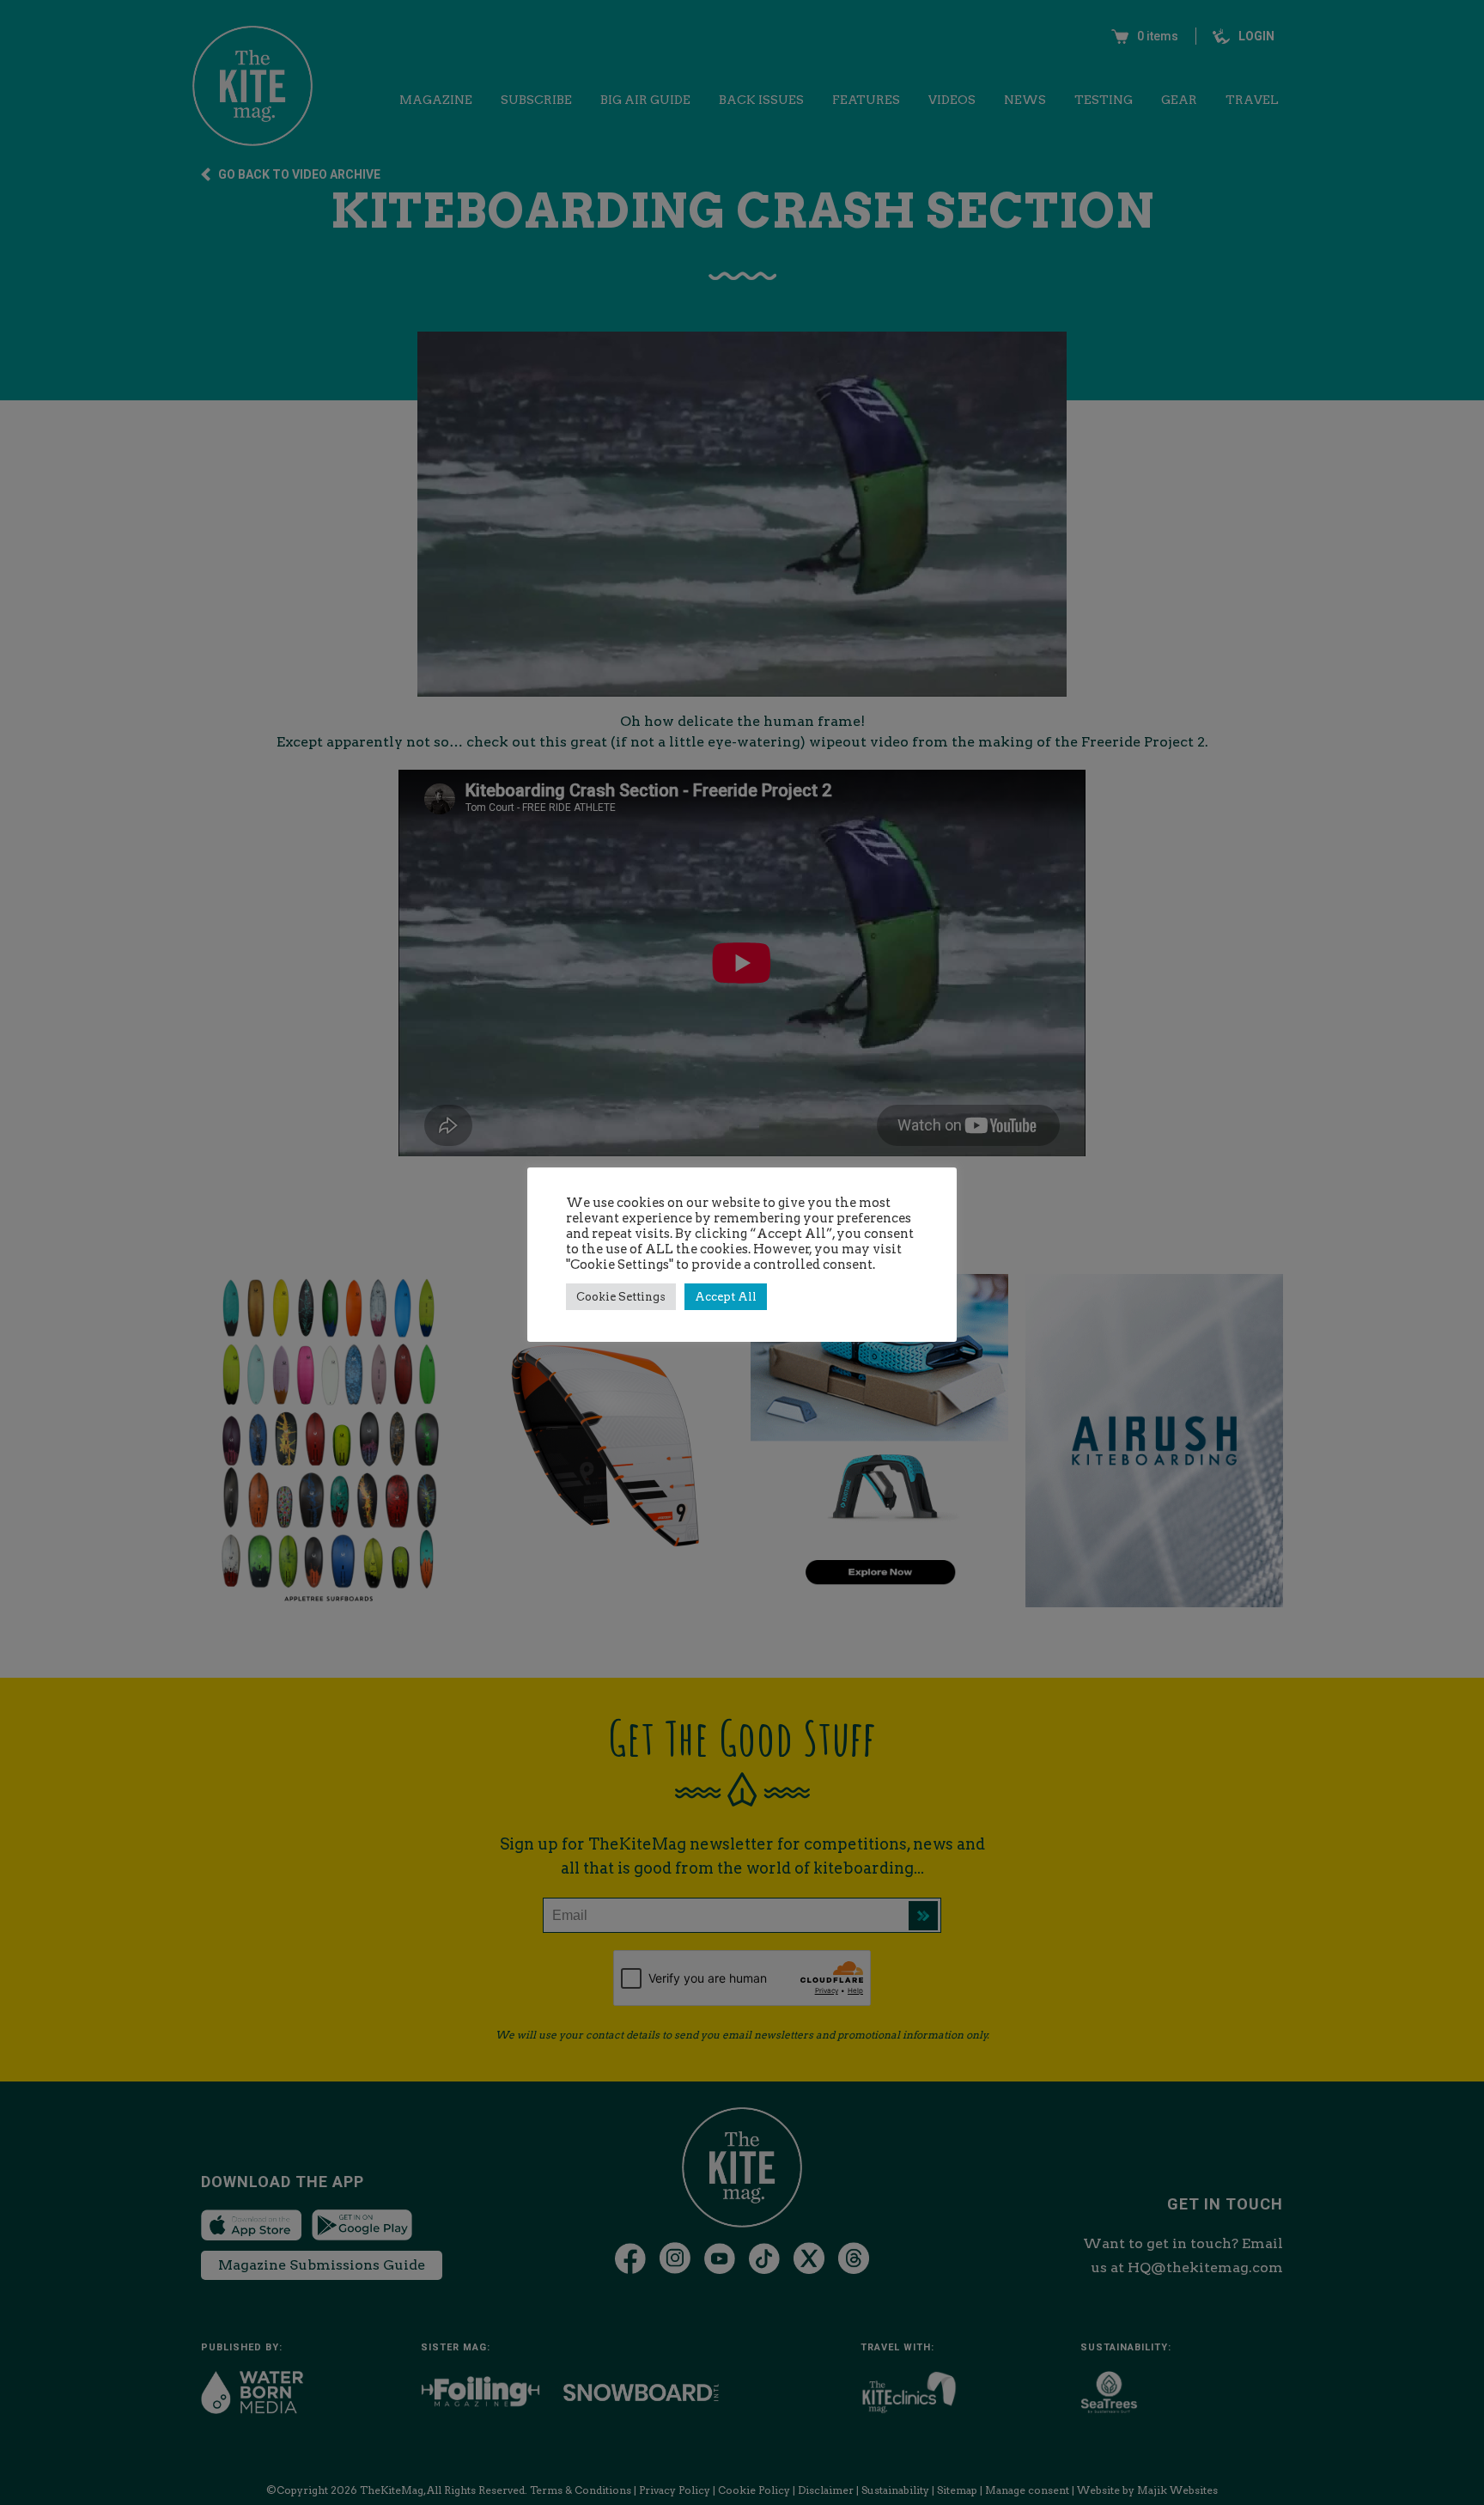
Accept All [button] (726, 1297)
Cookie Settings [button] (621, 1297)
